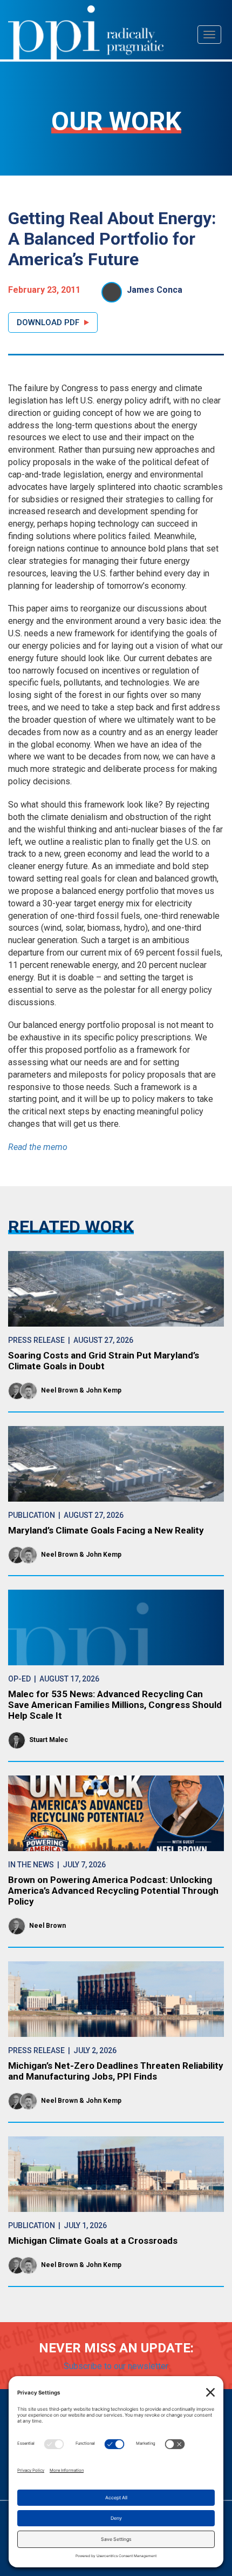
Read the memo (38, 1147)
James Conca (155, 290)
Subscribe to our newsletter (116, 2366)
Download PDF (48, 322)
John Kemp (104, 1390)
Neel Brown (59, 1390)
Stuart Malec (49, 1740)
